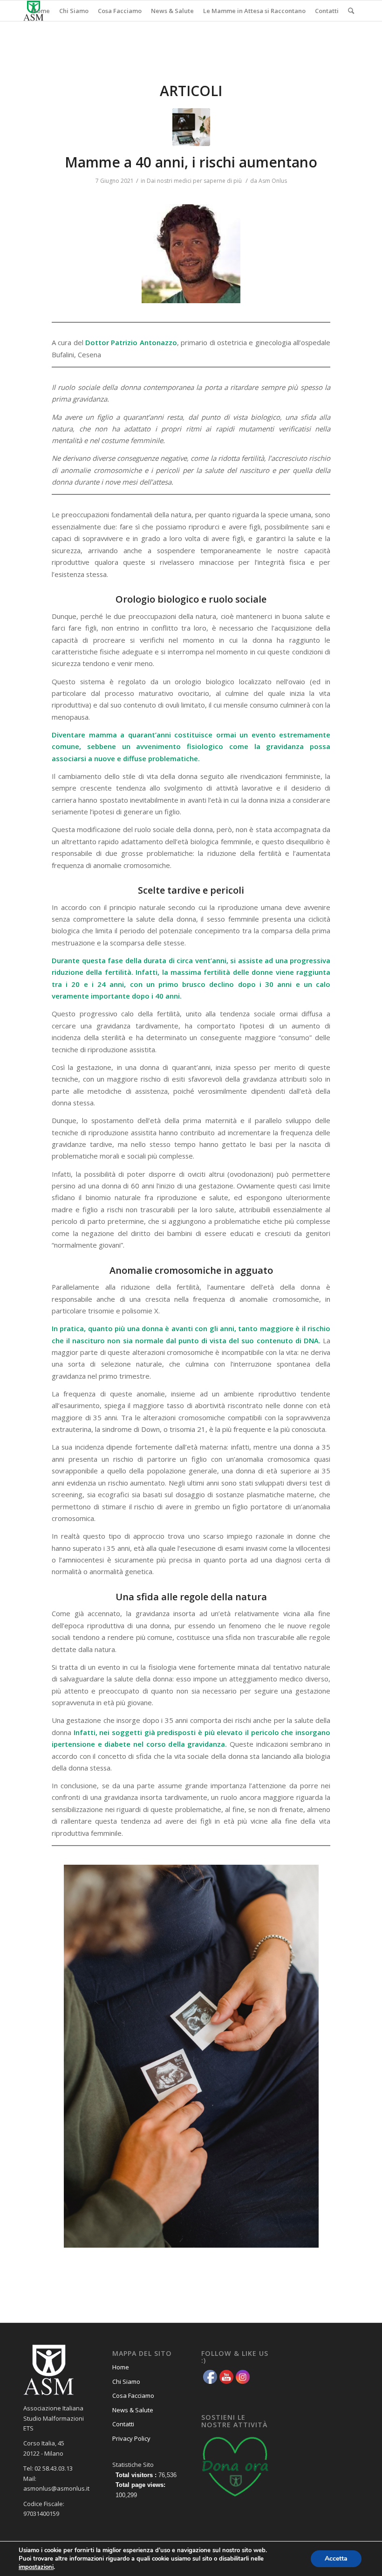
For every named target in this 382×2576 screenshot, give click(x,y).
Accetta (336, 2559)
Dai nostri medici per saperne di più (194, 181)
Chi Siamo (126, 2382)
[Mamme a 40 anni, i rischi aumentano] (191, 127)
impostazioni (36, 2567)
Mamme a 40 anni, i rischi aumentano (191, 162)
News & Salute (133, 2410)
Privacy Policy (131, 2438)
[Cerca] (351, 11)
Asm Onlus (273, 181)
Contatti (123, 2424)
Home (121, 2367)
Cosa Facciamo (133, 2395)
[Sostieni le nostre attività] (236, 2499)
